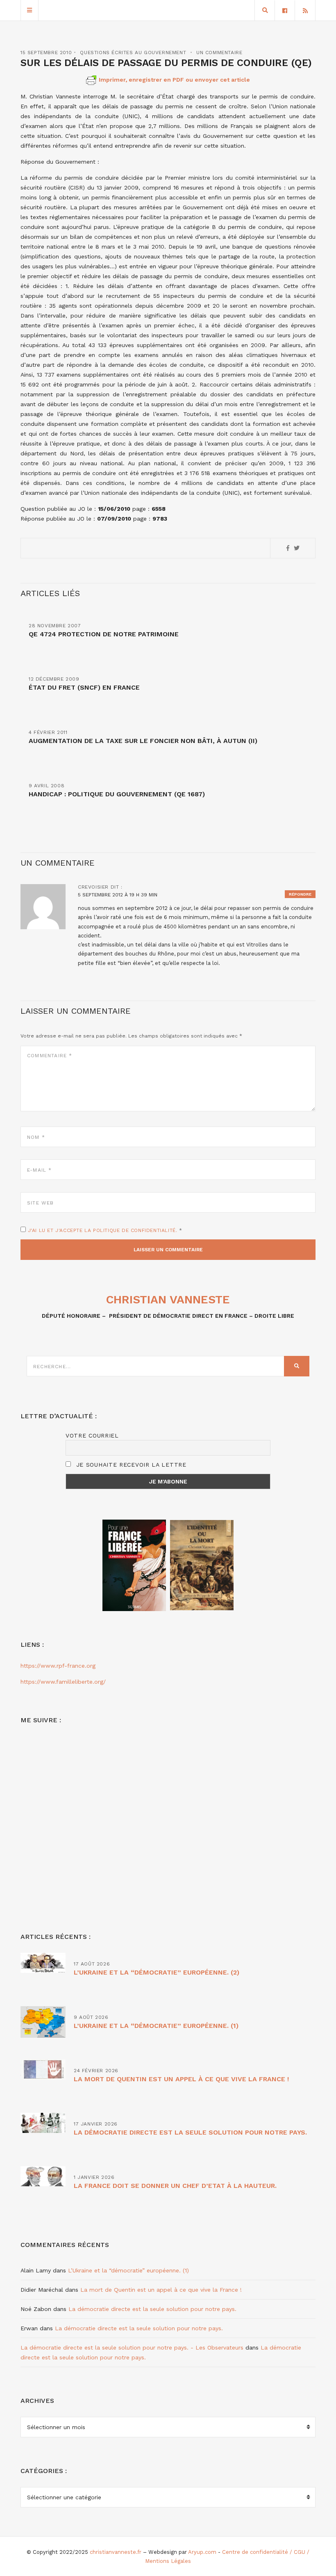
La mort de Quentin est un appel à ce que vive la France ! (181, 2079)
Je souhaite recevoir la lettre (130, 1465)
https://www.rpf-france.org (58, 1666)
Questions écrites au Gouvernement (133, 53)
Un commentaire (219, 53)
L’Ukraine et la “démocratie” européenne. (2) (157, 1972)
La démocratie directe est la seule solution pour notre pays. (190, 2132)
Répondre (300, 894)
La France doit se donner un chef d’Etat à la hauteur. (175, 2186)
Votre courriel (92, 1435)
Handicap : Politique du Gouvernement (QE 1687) (117, 794)
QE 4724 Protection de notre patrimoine (104, 634)
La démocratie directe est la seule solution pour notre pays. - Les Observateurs (132, 2347)
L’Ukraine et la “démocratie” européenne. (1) (156, 2026)
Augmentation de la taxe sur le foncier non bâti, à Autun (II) (143, 741)
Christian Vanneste (168, 1299)
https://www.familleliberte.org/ (63, 1682)
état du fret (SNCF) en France (84, 687)
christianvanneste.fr (116, 2552)
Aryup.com (202, 2552)
